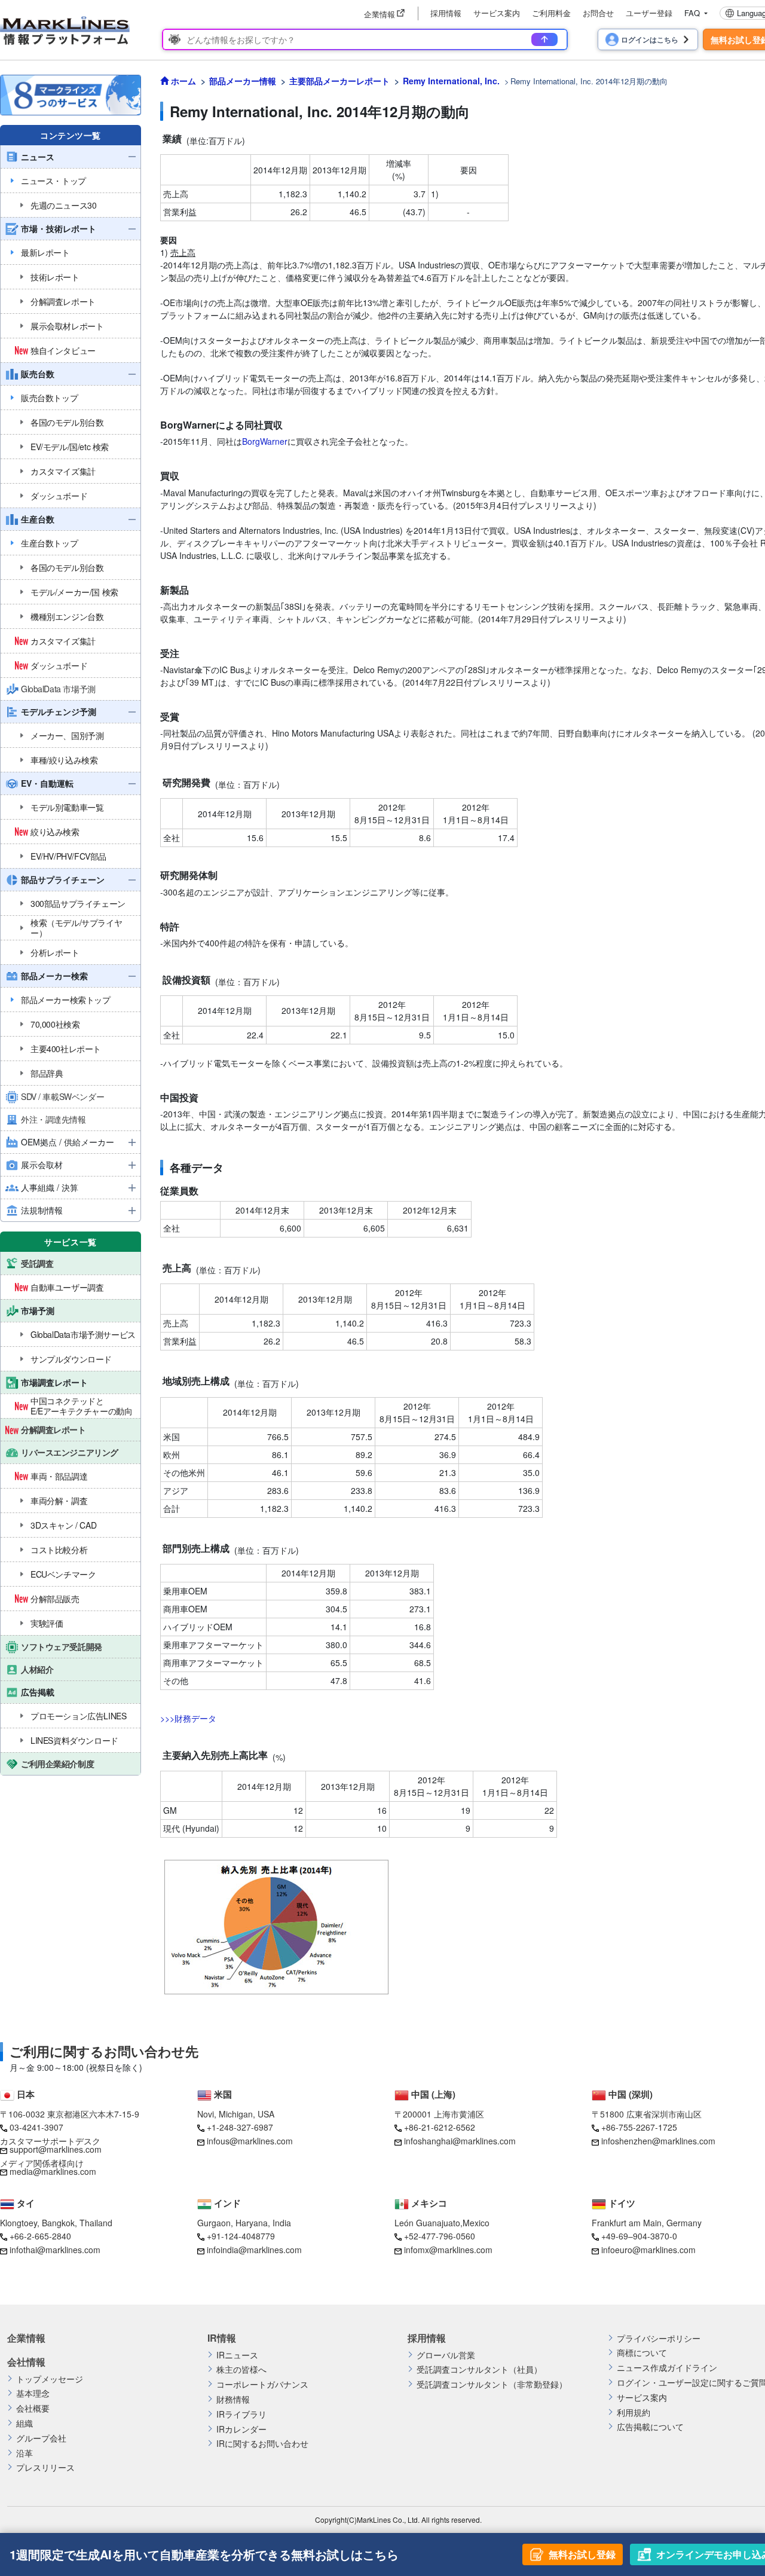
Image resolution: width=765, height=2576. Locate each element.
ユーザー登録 (649, 13)
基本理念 (33, 2393)
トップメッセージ (50, 2379)
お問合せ (598, 13)
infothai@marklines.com (55, 2250)
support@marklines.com (56, 2149)
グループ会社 (41, 2438)
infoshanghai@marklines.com (460, 2141)
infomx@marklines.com (448, 2250)
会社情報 (26, 2362)
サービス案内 (497, 13)
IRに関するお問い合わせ (262, 2444)
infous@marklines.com (250, 2141)
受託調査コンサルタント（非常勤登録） (492, 2384)
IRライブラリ (241, 2414)
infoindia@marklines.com (254, 2250)
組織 (25, 2423)
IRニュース (237, 2355)
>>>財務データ (188, 1718)
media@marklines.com (53, 2171)
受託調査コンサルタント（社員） (479, 2369)
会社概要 (33, 2408)
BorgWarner (265, 441)
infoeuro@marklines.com (648, 2250)
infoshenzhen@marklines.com (658, 2141)
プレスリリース (45, 2467)
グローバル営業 (446, 2355)
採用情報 (446, 13)
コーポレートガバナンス (262, 2384)
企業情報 (26, 2338)
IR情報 (222, 2338)
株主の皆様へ (241, 2369)
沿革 (25, 2453)
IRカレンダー (241, 2429)
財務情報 (233, 2399)
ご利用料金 (551, 13)
